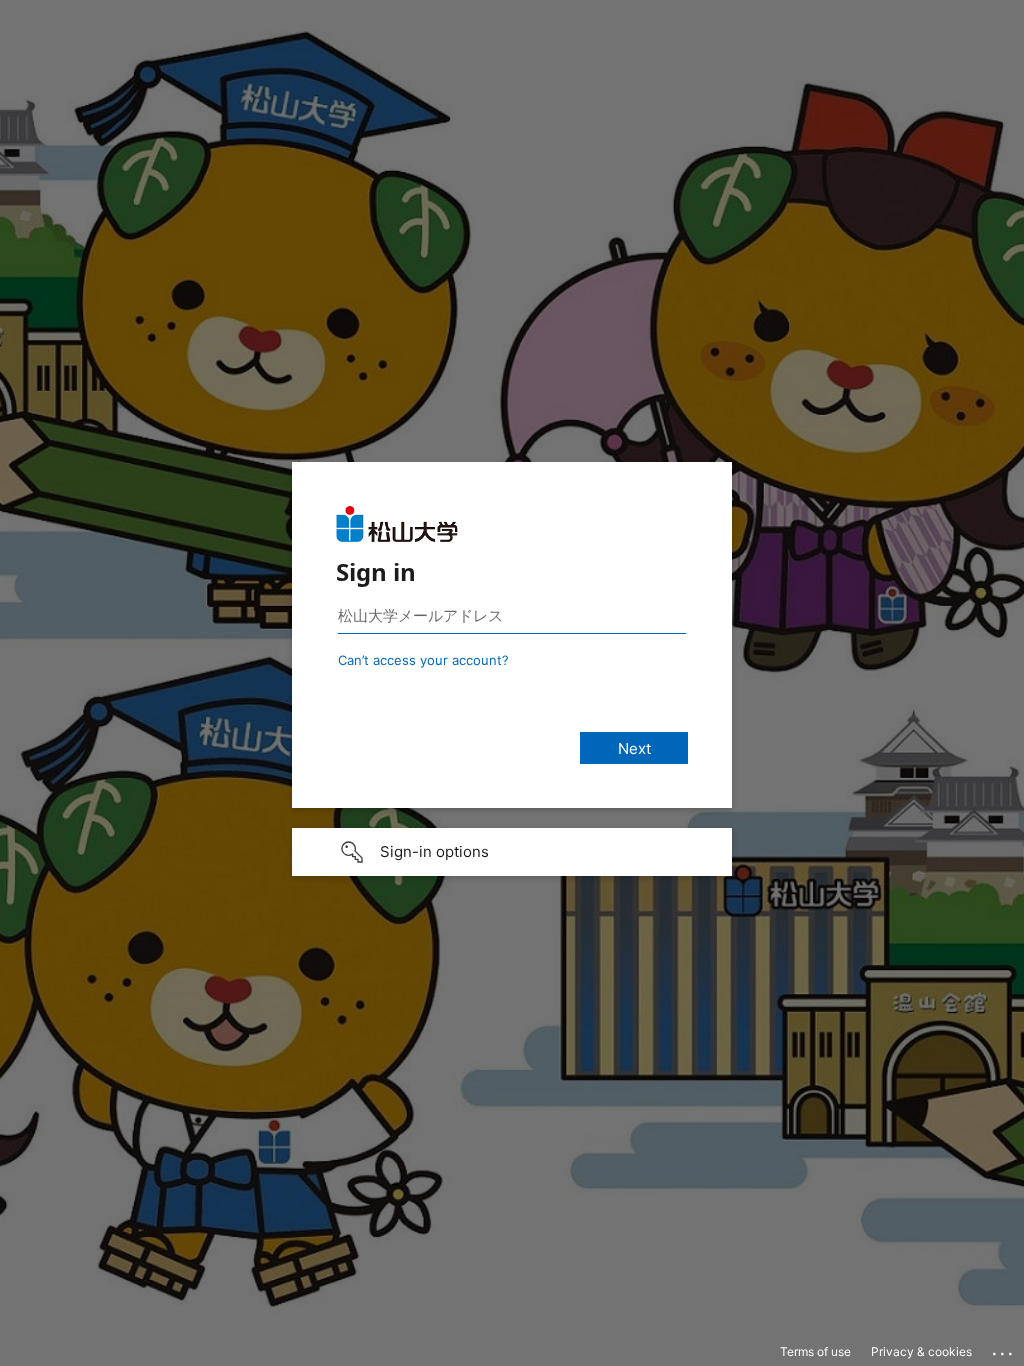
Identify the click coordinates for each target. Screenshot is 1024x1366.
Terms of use (815, 1351)
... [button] (1004, 1349)
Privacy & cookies (921, 1351)
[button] (512, 852)
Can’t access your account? (423, 660)
